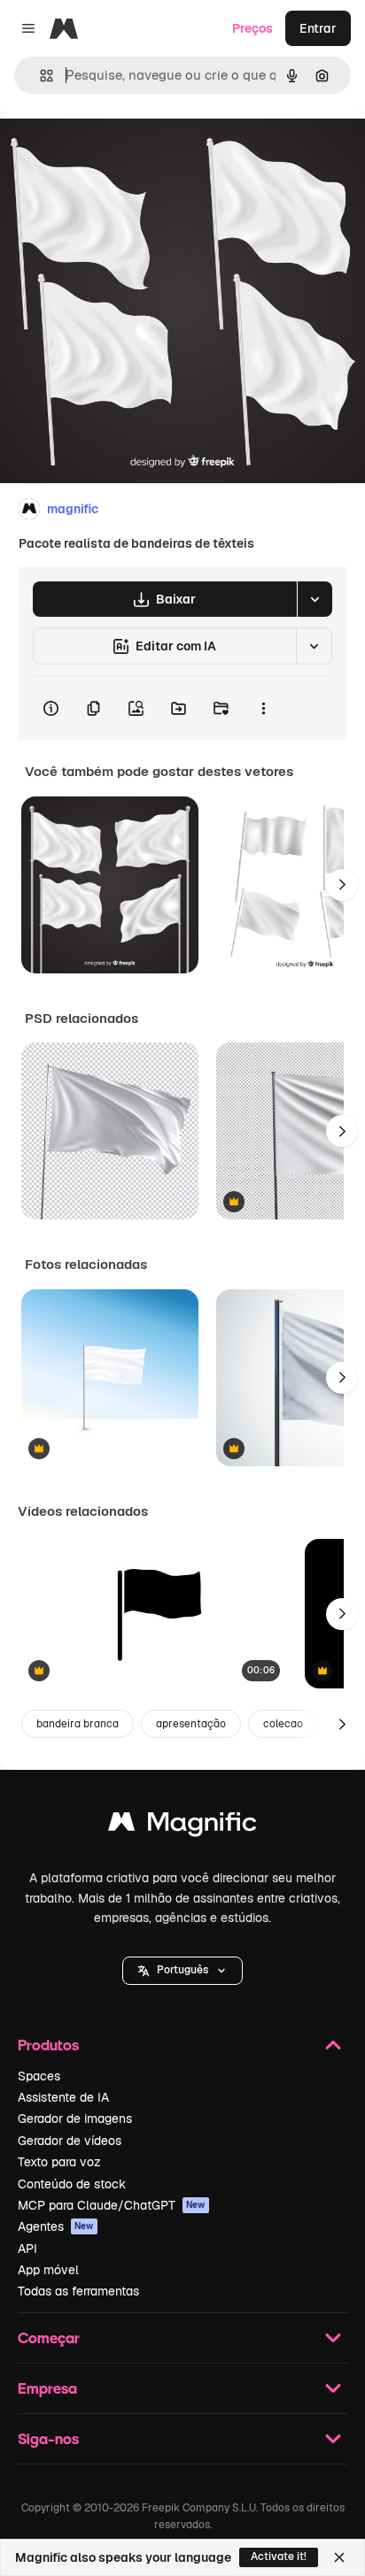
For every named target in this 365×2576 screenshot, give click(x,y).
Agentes (56, 2226)
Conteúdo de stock (72, 2184)
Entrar (318, 28)
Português (182, 1970)
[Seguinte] (342, 885)
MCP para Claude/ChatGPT (112, 2205)
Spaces (39, 2076)
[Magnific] (182, 1826)
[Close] (339, 2557)
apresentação (191, 1724)
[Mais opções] (263, 708)
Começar (49, 2338)
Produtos (48, 2045)
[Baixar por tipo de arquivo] (315, 599)
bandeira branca (78, 1724)
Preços (252, 28)
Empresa (47, 2388)
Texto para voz (59, 2162)
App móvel (48, 2270)
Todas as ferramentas (78, 2291)
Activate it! (279, 2557)
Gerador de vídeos (70, 2141)
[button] (182, 1971)
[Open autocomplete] (39, 76)
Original (113, 152)
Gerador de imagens (75, 2118)
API (27, 2249)
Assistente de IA (63, 2097)
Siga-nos (48, 2438)
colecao (283, 1724)
